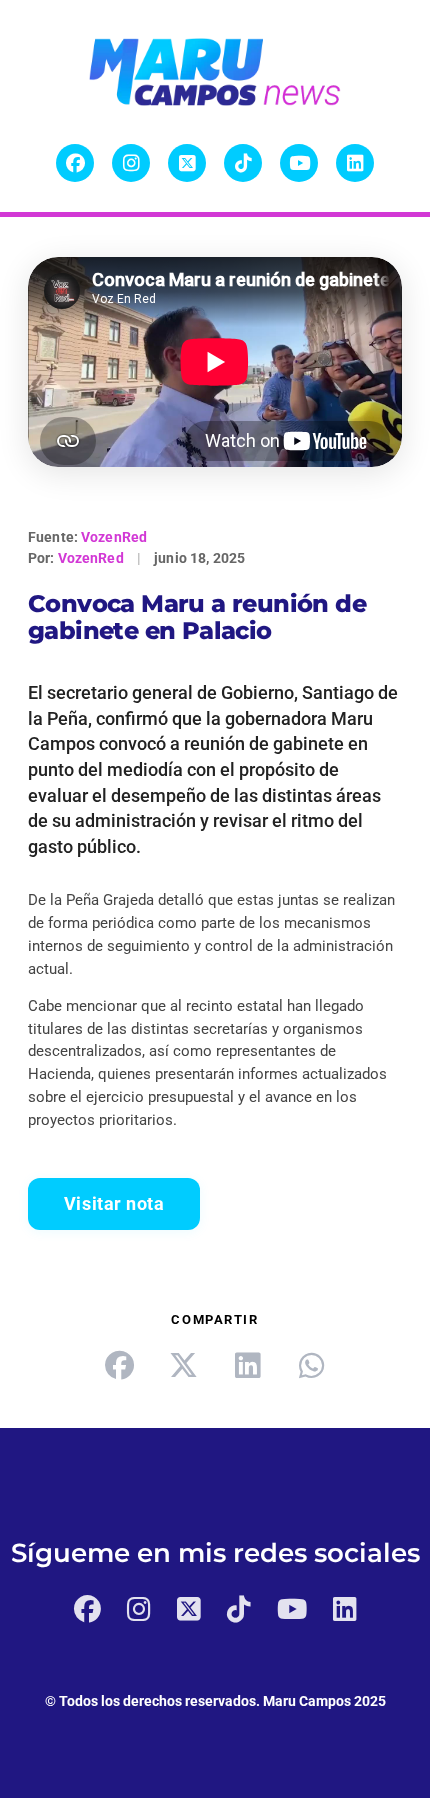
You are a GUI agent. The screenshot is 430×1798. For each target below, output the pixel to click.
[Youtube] (299, 163)
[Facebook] (75, 163)
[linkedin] (247, 1366)
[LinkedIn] (355, 163)
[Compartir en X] (183, 1366)
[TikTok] (243, 163)
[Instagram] (131, 163)
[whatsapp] (311, 1366)
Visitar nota (114, 1204)
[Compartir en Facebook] (119, 1366)
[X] (187, 163)
